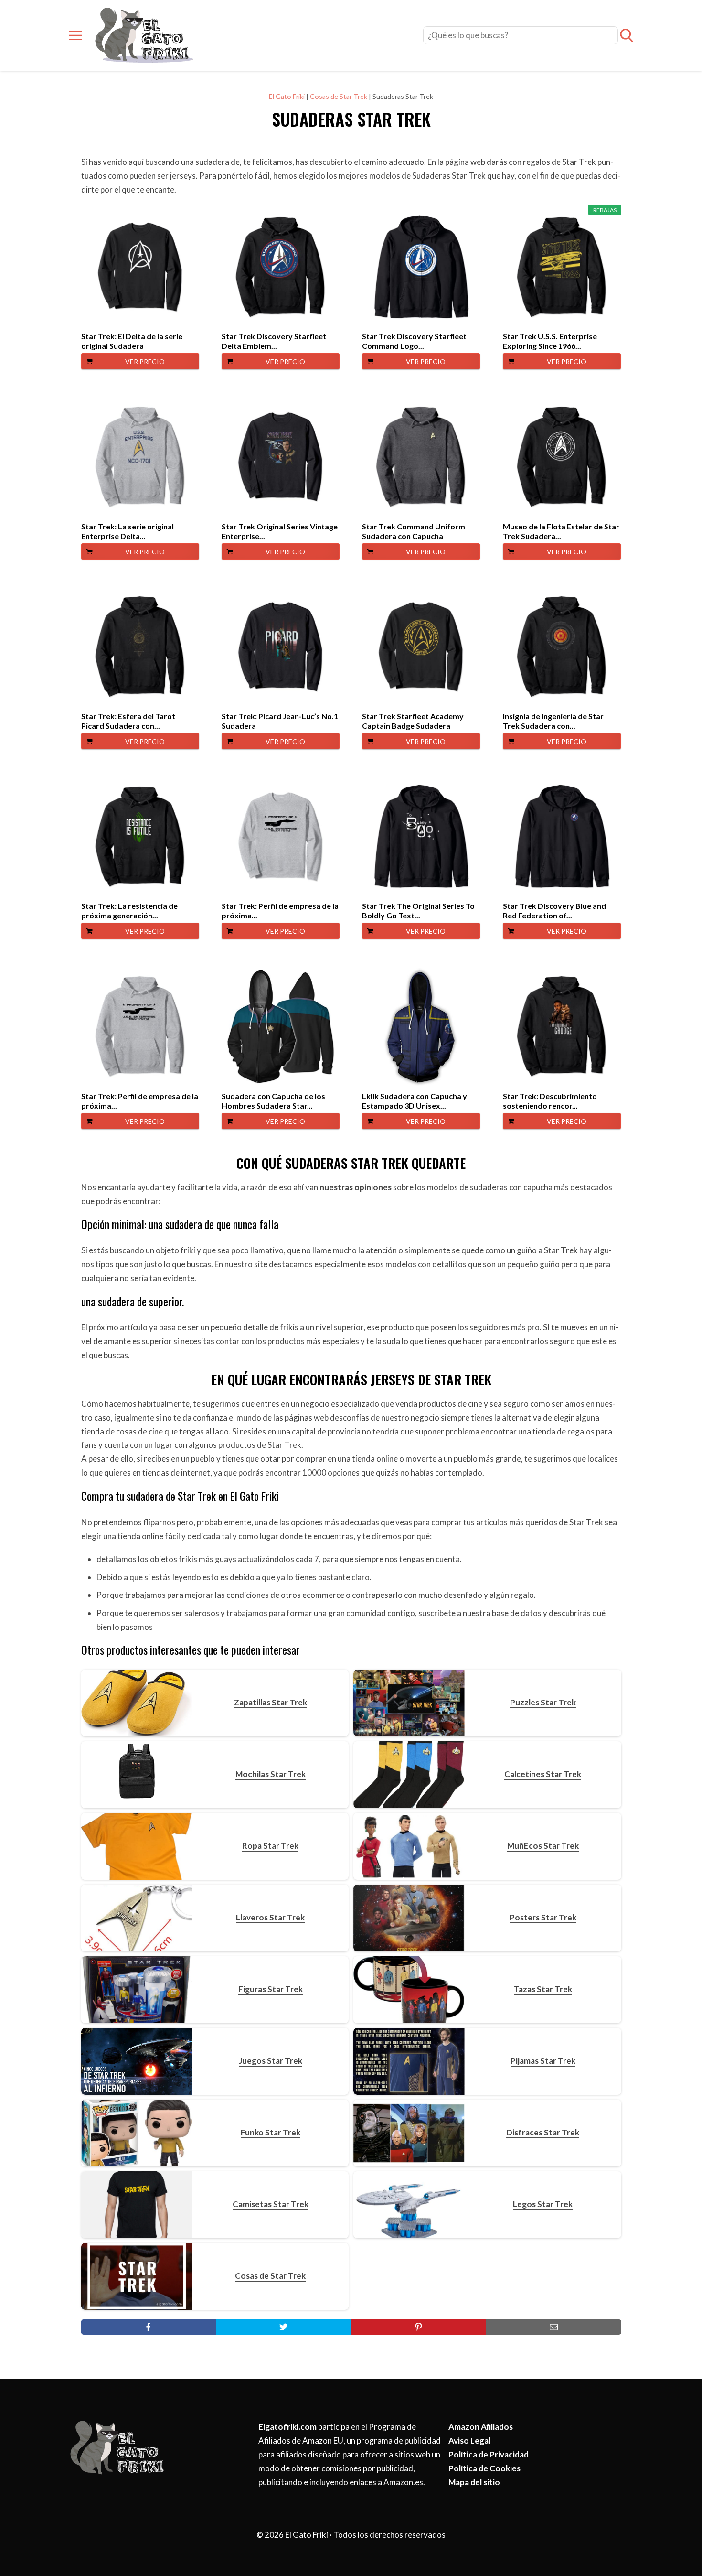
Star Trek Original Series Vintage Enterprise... (280, 531)
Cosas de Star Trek (339, 96)
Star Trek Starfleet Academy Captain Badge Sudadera (413, 721)
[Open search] (627, 35)
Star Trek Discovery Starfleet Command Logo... (414, 341)
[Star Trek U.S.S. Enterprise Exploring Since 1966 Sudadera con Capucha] (562, 267)
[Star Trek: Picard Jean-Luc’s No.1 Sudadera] (281, 647)
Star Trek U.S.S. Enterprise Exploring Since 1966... (550, 341)
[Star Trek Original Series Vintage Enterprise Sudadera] (281, 457)
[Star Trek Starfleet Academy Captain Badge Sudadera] (421, 647)
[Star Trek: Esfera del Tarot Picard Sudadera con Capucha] (140, 647)
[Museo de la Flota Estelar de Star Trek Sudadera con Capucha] (562, 457)
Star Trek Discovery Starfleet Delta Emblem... (274, 341)
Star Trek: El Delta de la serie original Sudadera (132, 341)
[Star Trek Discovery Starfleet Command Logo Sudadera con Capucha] (421, 267)
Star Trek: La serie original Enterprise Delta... (128, 531)
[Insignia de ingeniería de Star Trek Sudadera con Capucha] (562, 647)
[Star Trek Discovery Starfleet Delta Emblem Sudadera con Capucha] (281, 267)
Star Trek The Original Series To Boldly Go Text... (418, 911)
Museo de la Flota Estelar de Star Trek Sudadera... (561, 531)
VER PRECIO (145, 361)
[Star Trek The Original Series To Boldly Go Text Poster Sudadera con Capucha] (421, 837)
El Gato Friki (287, 96)
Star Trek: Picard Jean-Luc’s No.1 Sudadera (280, 721)
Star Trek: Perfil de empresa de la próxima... (280, 911)
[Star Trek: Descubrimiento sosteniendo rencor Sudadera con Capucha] (562, 1027)
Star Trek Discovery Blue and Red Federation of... (554, 911)
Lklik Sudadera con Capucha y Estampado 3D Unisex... (415, 1101)
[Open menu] (75, 35)
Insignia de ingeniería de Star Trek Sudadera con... (553, 721)
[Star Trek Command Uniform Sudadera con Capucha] (421, 457)
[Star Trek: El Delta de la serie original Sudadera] (140, 267)
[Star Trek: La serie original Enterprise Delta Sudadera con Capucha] (140, 457)
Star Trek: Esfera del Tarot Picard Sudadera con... (128, 721)
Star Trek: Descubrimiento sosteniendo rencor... (550, 1101)
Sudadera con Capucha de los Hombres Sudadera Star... (273, 1101)
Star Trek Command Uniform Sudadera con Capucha (414, 531)
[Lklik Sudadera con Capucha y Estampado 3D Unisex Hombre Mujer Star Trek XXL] (421, 1027)
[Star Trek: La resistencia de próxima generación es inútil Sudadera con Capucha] (140, 837)
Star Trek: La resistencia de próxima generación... (129, 911)
